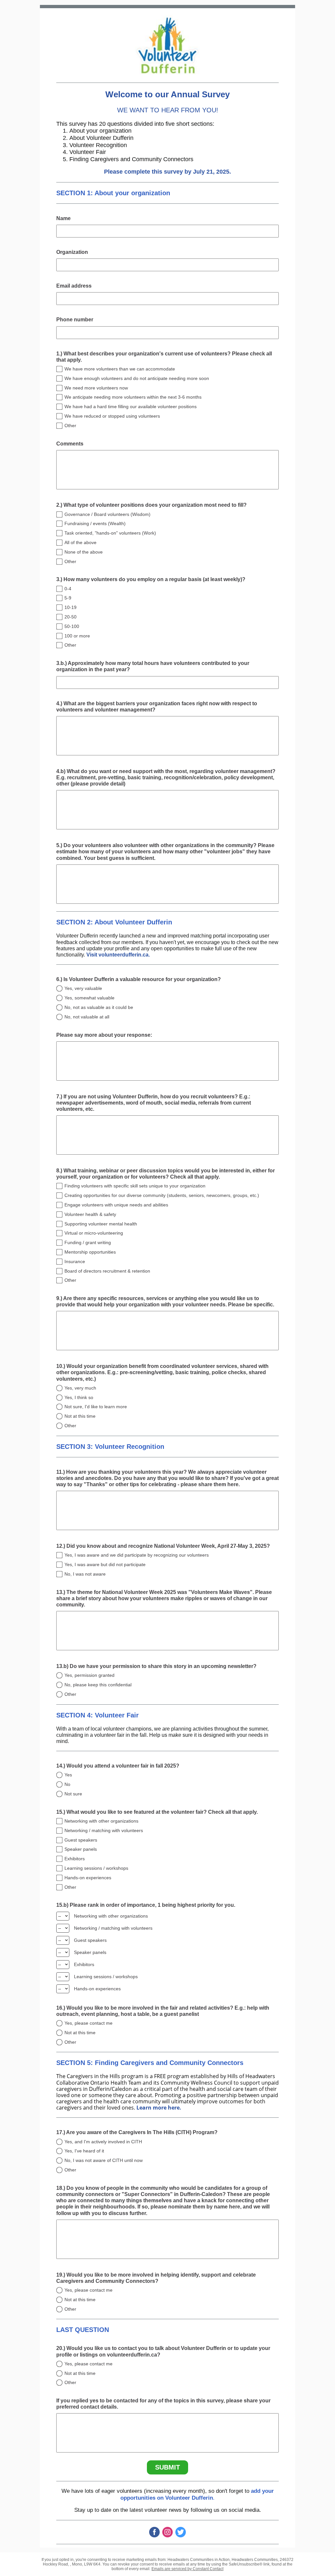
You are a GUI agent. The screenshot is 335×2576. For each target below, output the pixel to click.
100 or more (77, 636)
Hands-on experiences (88, 1878)
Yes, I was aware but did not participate (105, 1564)
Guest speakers (81, 1840)
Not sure (73, 1794)
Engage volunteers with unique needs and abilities (116, 1205)
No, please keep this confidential (98, 1685)
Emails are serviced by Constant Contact (187, 2569)
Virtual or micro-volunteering (94, 1233)
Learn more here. (159, 2108)
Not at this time (80, 1416)
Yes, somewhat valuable (89, 998)
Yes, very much (80, 1388)
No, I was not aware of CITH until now (104, 2160)
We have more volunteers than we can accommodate (120, 369)
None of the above (84, 552)
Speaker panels (81, 1849)
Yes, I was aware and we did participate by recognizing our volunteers (137, 1555)
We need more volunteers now (96, 388)
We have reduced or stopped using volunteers (112, 416)
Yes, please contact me (88, 2023)
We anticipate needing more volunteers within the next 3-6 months (133, 397)
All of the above (80, 542)
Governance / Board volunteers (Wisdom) (107, 514)
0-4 (68, 589)
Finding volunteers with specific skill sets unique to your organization (135, 1186)
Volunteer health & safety (90, 1214)
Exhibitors (75, 1859)
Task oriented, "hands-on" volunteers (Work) (110, 533)
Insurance (75, 1261)
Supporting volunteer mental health (101, 1224)
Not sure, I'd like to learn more (96, 1407)
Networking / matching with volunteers (104, 1830)
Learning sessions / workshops (96, 1868)
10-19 (71, 607)
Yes (68, 1775)
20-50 (71, 617)
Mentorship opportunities (90, 1252)
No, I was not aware (85, 1574)
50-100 (72, 626)
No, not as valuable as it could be (99, 1007)
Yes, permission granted (89, 1675)
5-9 (68, 598)
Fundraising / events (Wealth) (95, 523)
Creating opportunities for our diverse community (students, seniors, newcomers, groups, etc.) (162, 1195)
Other (70, 426)
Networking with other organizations (101, 1821)
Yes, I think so (79, 1397)
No (67, 1784)
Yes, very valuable (83, 988)
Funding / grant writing (88, 1242)
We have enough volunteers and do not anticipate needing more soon (137, 378)
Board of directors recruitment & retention (107, 1271)
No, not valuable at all (87, 1017)
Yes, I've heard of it (84, 2151)
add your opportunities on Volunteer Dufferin (197, 2494)
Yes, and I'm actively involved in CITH (103, 2142)
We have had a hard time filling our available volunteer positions (131, 407)
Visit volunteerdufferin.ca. (118, 955)
